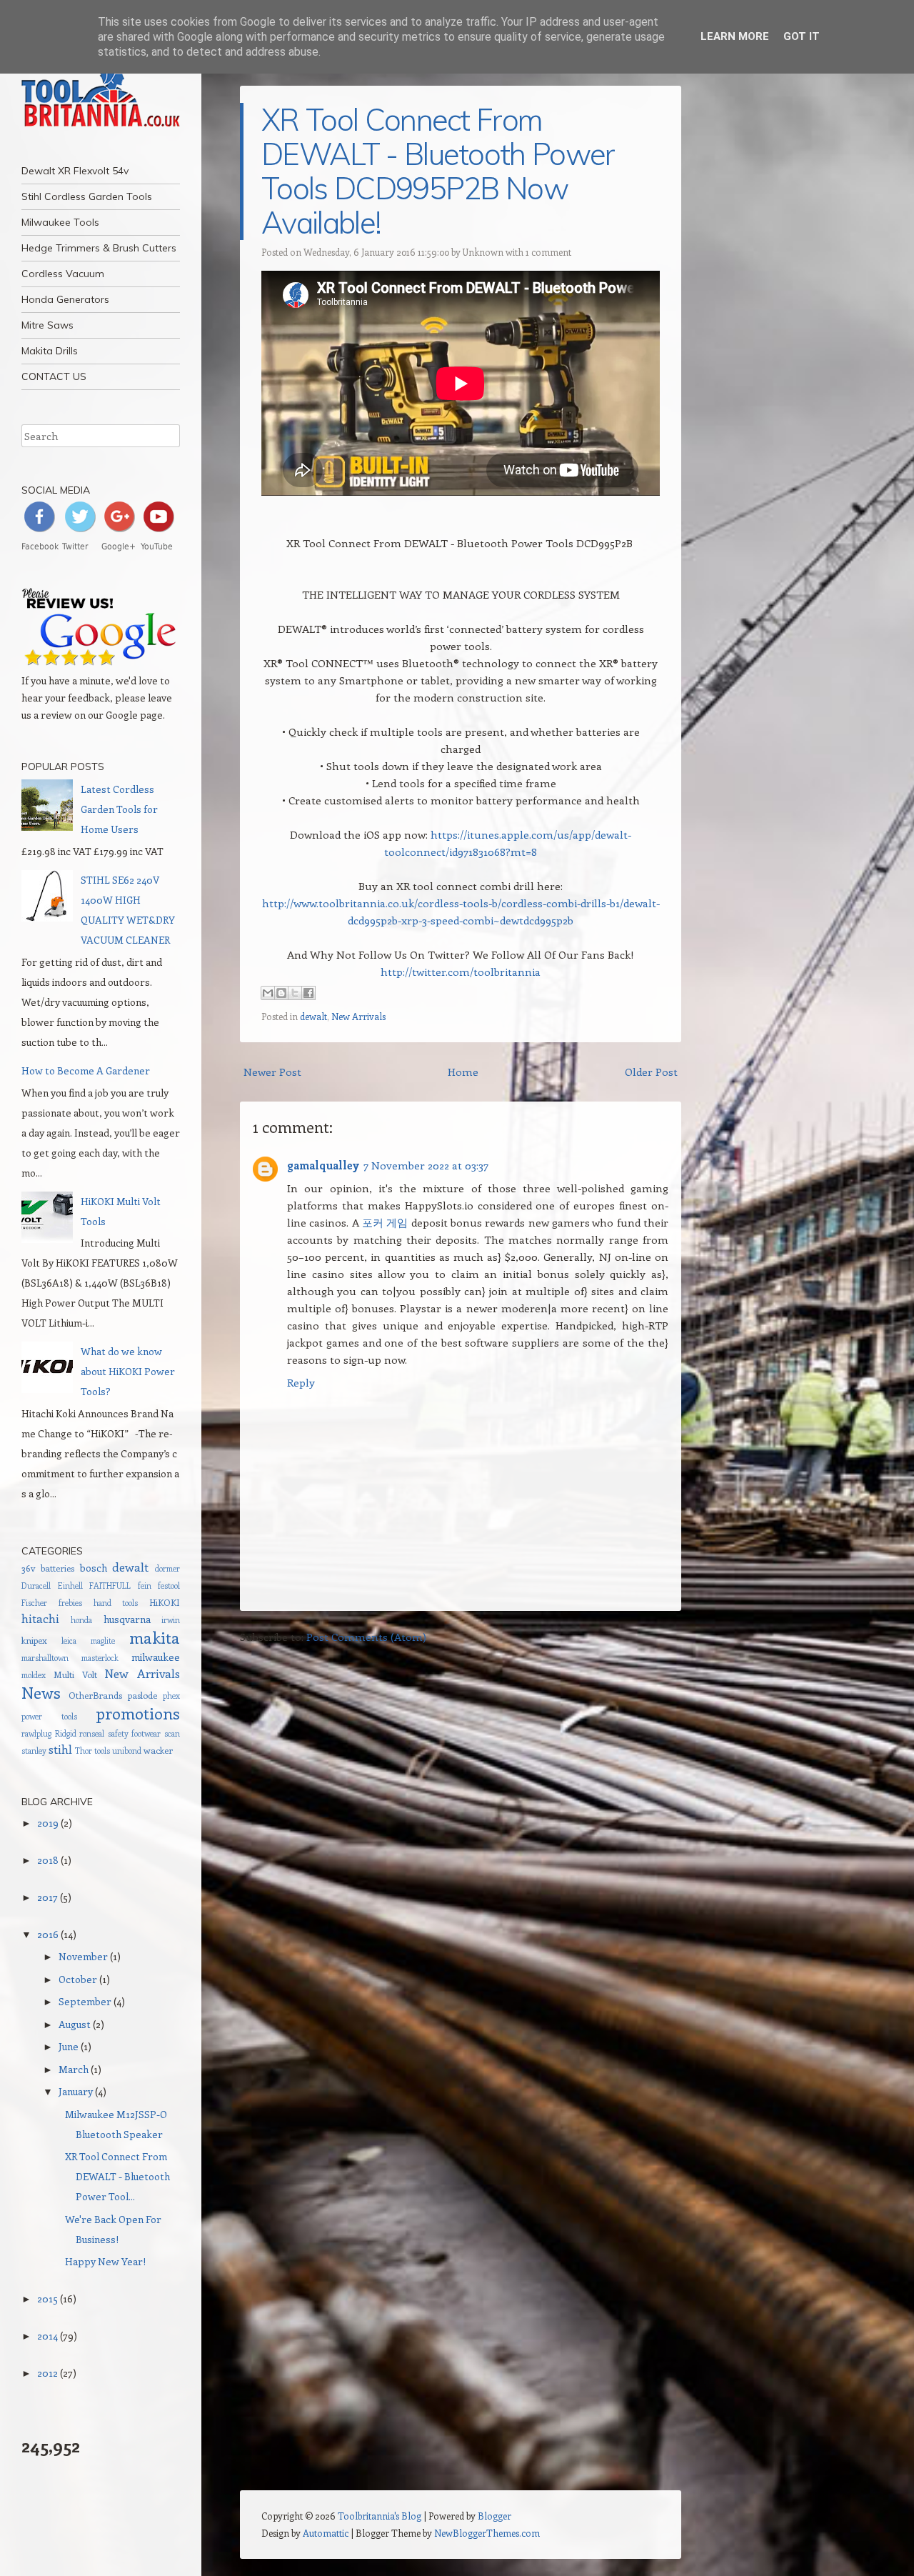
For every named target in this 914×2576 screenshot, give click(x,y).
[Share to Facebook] (308, 993)
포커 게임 (385, 1222)
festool (169, 1586)
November (83, 1956)
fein (145, 1586)
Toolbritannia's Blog (380, 2516)
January (76, 2091)
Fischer (34, 1603)
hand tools (116, 1603)
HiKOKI (165, 1602)
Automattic (326, 2533)
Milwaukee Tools (60, 222)
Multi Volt (75, 1674)
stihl (60, 1749)
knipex (34, 1640)
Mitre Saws (47, 325)
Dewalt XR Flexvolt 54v (75, 171)
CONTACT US (54, 376)
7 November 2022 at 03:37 (426, 1165)
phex (171, 1696)
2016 (48, 1934)
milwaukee (156, 1657)
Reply (301, 1382)
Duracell (36, 1586)
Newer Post (272, 1072)
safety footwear (135, 1733)
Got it (802, 36)
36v (28, 1568)
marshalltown (45, 1658)
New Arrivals (358, 1016)
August (75, 2024)
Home (463, 1072)
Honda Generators (65, 299)
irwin (171, 1620)
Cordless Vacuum (63, 274)
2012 (47, 2373)
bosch (94, 1568)
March (74, 2069)
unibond (127, 1751)
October (78, 1979)
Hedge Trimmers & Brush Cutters (99, 248)
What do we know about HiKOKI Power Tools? (128, 1371)
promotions (138, 1713)
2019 (48, 1823)
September (85, 2001)
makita (155, 1637)
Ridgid (66, 1733)
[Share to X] (295, 993)
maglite (103, 1641)
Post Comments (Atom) (366, 1637)
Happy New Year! (105, 2261)
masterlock (100, 1658)
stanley (34, 1751)
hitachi (40, 1618)
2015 (47, 2298)
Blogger (494, 2516)
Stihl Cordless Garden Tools (87, 196)
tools (102, 1751)
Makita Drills (50, 351)
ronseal (92, 1733)
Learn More (735, 36)
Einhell (70, 1586)
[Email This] (268, 993)
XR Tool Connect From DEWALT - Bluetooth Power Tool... (117, 2176)
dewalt (313, 1016)
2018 (48, 1860)
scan (172, 1733)
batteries (57, 1568)
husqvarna (127, 1619)
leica (69, 1641)
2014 (47, 2336)
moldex (34, 1675)
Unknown (483, 252)
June (69, 2046)
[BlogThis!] (281, 993)
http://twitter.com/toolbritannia (461, 972)
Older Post (651, 1072)
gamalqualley (323, 1165)
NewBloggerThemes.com (487, 2533)
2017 (47, 1897)
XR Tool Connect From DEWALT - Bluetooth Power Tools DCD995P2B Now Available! (438, 171)
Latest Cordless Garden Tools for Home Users (119, 809)
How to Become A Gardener (86, 1070)
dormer (167, 1568)
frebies (70, 1603)
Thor (84, 1751)
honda (81, 1620)
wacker (158, 1750)
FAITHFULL (110, 1586)
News (41, 1692)
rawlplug (36, 1733)
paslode (142, 1695)
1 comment (548, 252)
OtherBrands (95, 1695)
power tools (49, 1716)
